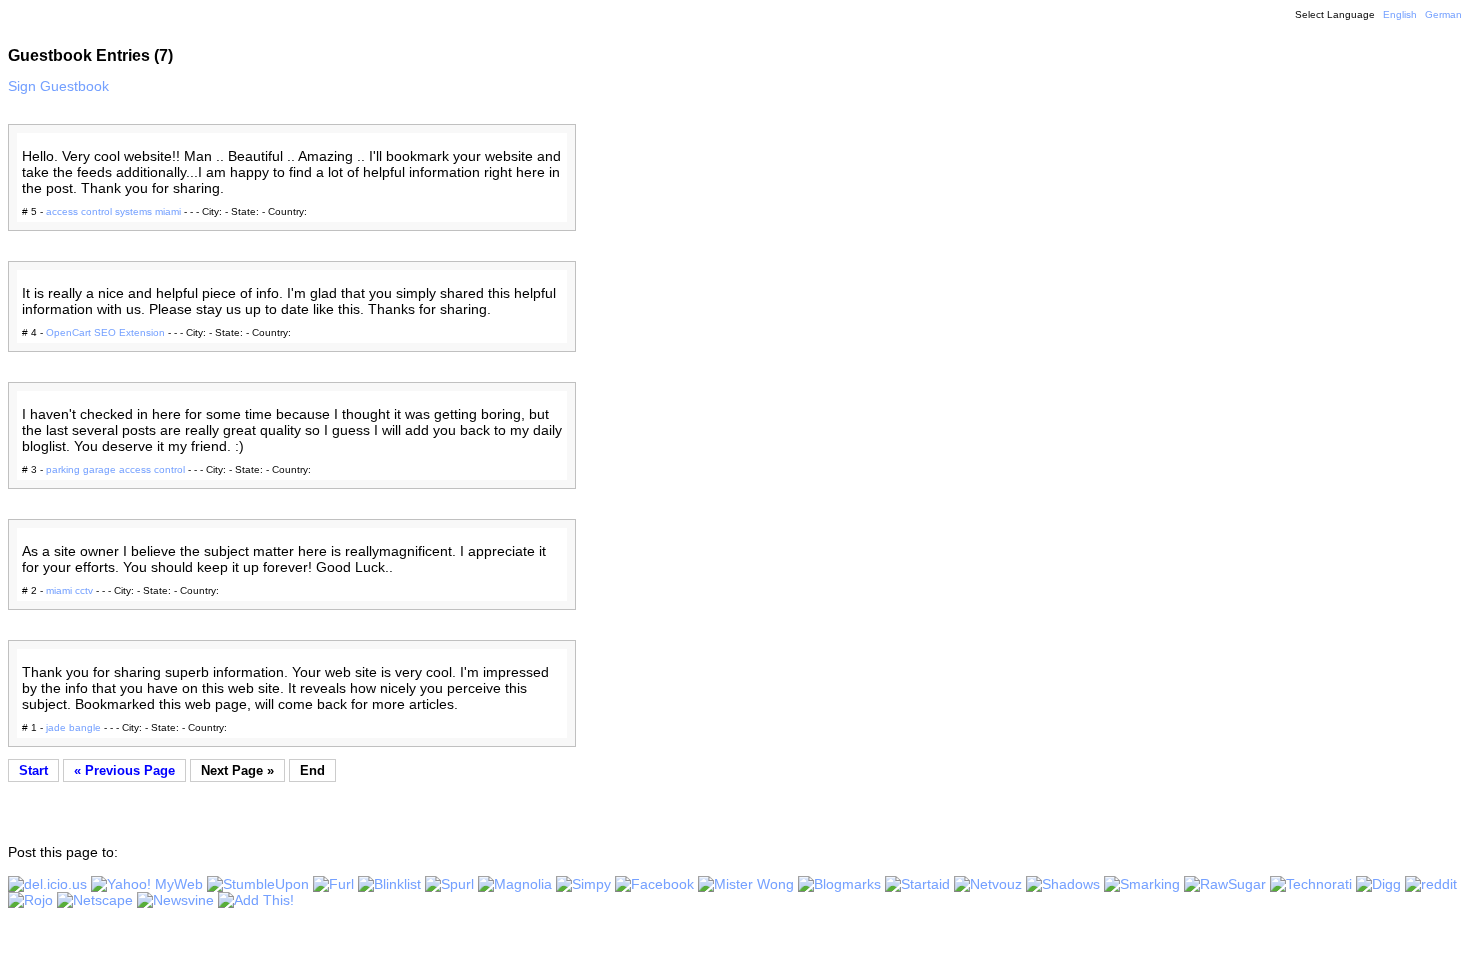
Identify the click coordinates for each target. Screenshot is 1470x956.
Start (33, 770)
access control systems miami (113, 211)
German (1443, 14)
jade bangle (73, 727)
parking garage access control (115, 469)
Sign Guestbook (58, 86)
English (1400, 14)
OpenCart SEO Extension (105, 332)
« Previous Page (124, 770)
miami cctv (69, 590)
